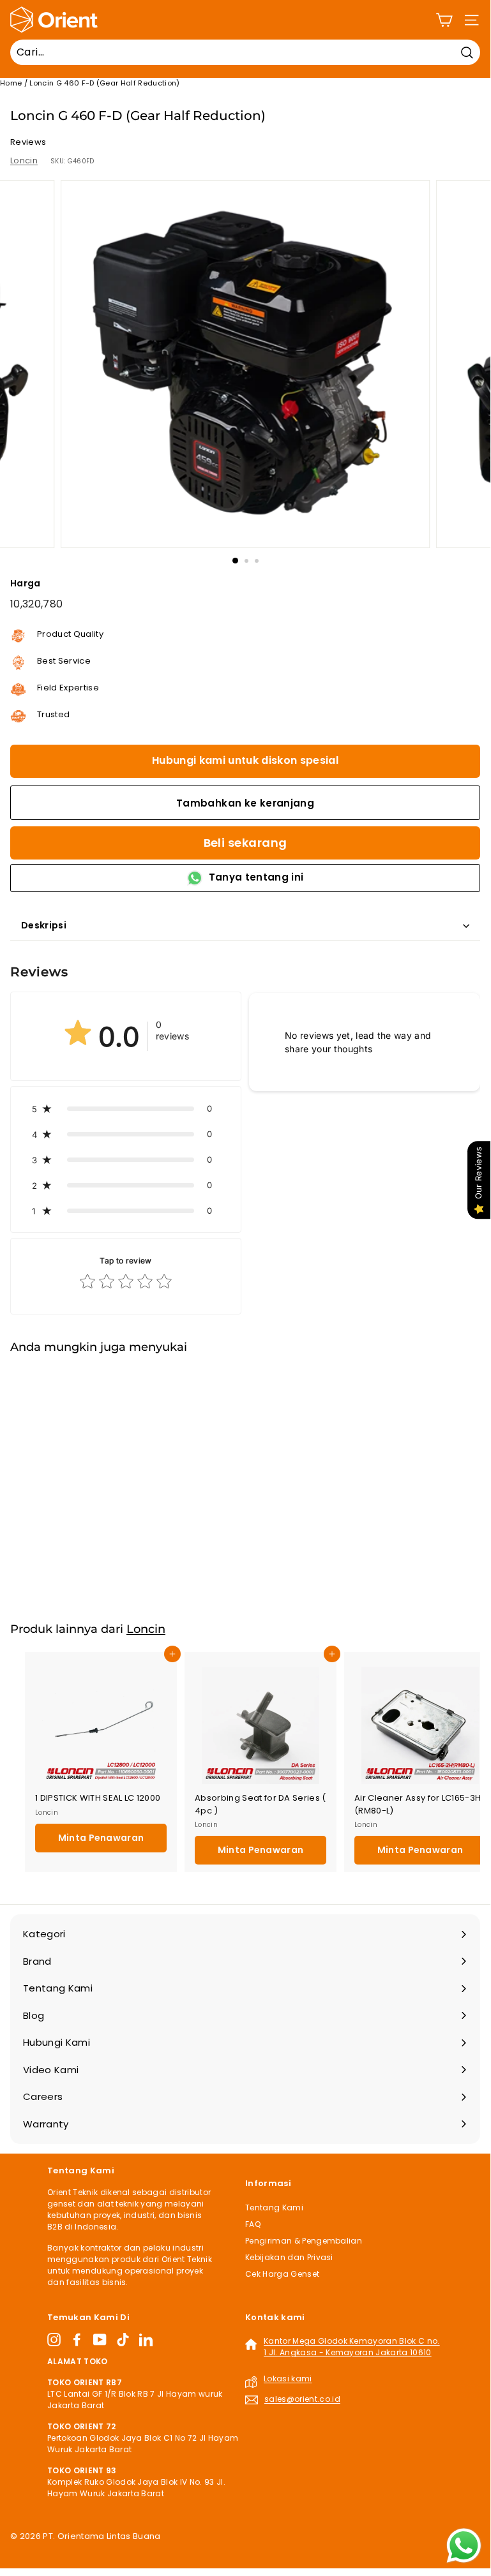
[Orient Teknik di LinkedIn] (146, 2340)
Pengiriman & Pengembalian (304, 2241)
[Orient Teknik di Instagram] (54, 2340)
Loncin (24, 160)
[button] (126, 1108)
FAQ (253, 2224)
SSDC (61, 2551)
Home (11, 83)
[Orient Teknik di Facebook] (77, 2340)
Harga (26, 583)
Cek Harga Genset (282, 2274)
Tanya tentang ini (256, 877)
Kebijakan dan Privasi (289, 2257)
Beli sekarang (245, 843)
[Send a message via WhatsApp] (464, 2546)
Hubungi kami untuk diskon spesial (245, 760)
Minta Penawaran (101, 1568)
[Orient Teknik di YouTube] (100, 2340)
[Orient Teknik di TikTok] (123, 2340)
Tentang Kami (274, 2207)
